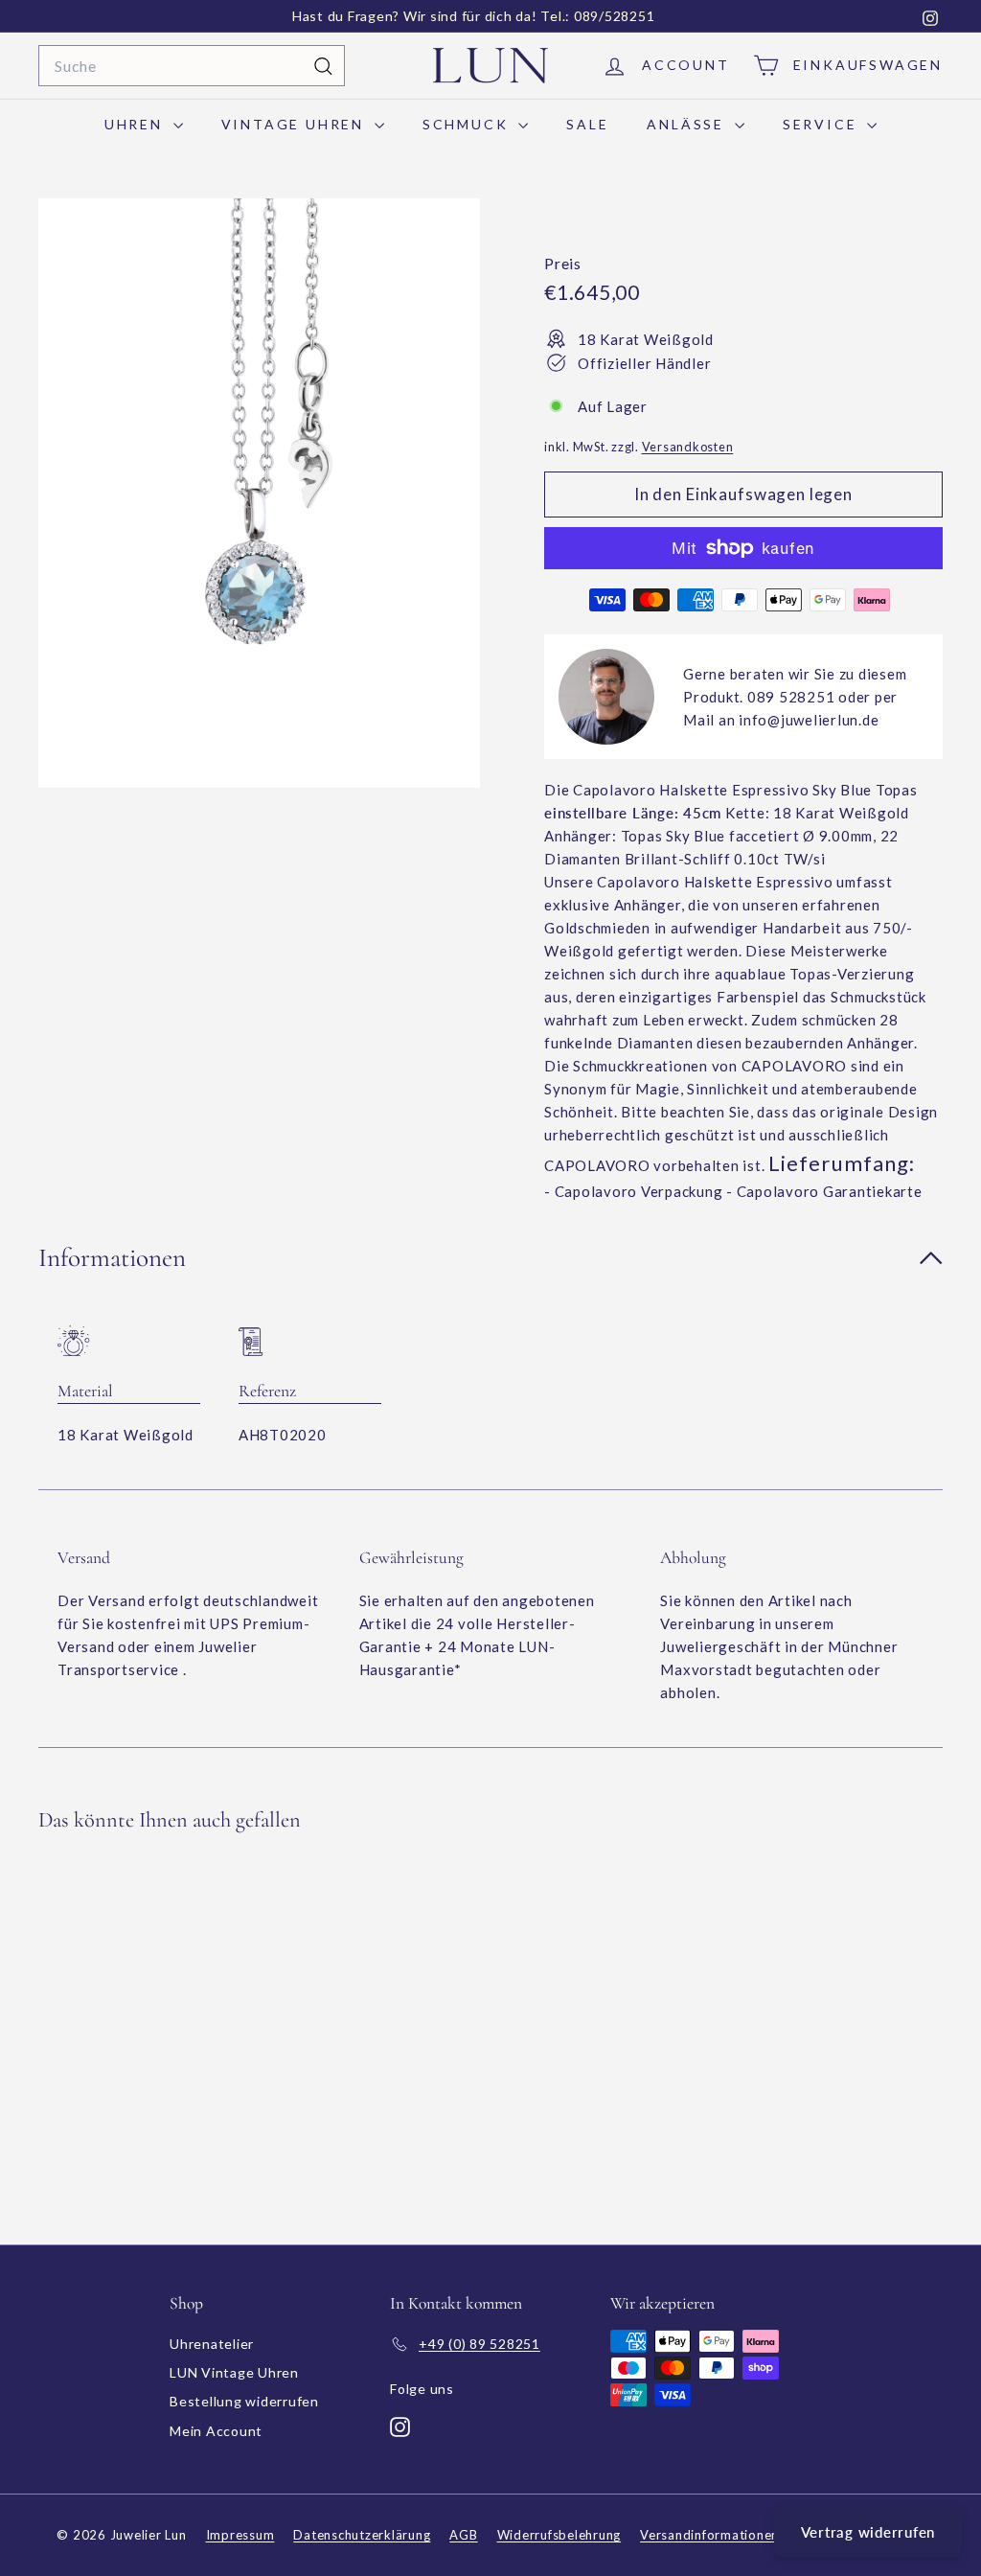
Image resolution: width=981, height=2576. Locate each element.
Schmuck (468, 124)
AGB (463, 2535)
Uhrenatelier (212, 2344)
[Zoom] (259, 493)
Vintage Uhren (296, 124)
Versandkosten (688, 447)
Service (822, 124)
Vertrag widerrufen (868, 2532)
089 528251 (791, 697)
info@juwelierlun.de (809, 720)
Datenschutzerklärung (362, 2535)
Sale (587, 124)
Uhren (137, 124)
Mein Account (216, 2431)
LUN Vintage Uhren (234, 2372)
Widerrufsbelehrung (559, 2535)
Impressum (240, 2535)
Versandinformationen (709, 2535)
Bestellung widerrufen (244, 2401)
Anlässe (688, 124)
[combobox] (192, 66)
